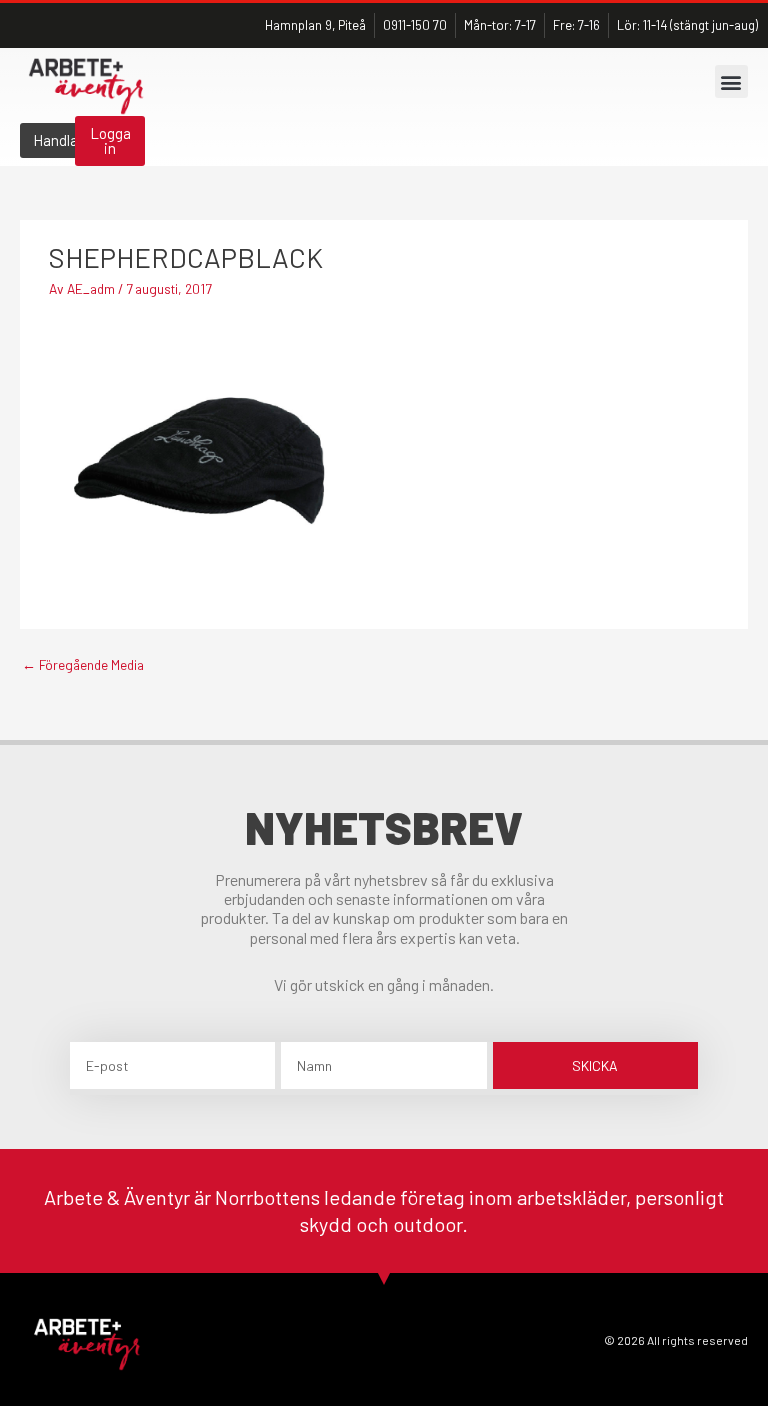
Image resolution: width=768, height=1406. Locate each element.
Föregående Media (83, 664)
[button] (731, 81)
